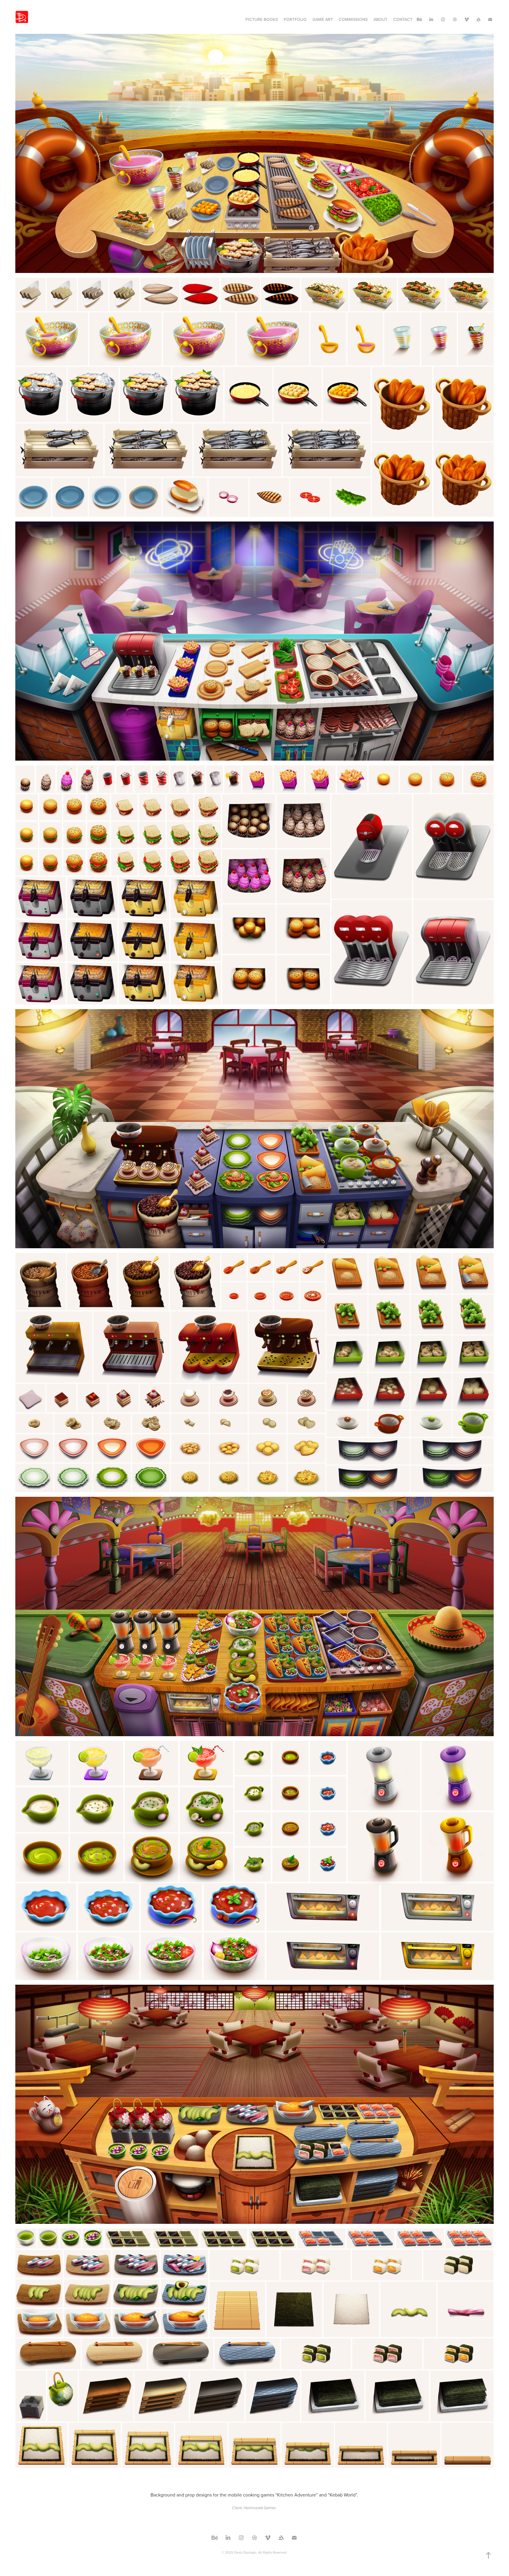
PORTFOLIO (295, 19)
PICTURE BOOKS (262, 19)
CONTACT (403, 19)
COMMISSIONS (353, 19)
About (380, 19)
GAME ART (323, 19)
